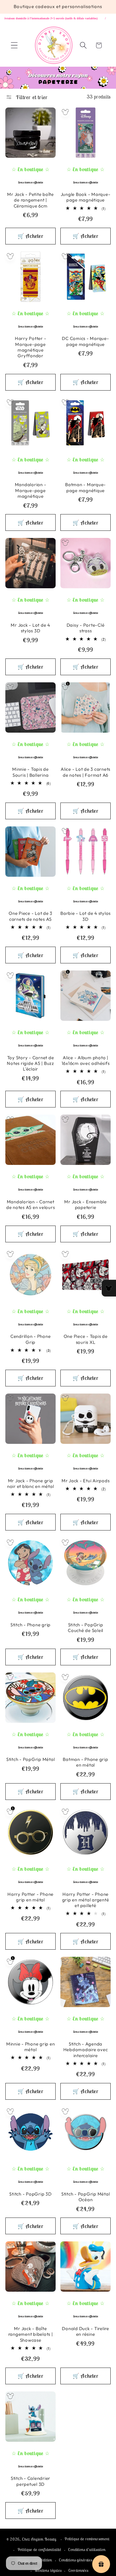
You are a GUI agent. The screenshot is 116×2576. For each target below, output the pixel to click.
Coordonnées (78, 2570)
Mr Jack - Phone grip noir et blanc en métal (31, 1483)
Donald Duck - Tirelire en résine (86, 2331)
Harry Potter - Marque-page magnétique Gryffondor (31, 347)
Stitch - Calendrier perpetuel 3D (30, 2481)
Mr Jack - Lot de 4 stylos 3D (30, 628)
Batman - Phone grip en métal (85, 1762)
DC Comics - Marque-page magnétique (85, 341)
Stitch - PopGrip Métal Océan (86, 2197)
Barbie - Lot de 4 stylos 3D (86, 916)
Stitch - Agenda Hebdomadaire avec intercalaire (86, 2050)
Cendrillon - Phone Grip (31, 1339)
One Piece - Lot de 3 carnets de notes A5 (30, 916)
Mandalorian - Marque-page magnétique (31, 490)
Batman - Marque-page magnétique (86, 487)
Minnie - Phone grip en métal (31, 2047)
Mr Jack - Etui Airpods (86, 1481)
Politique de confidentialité (40, 2550)
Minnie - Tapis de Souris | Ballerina (30, 772)
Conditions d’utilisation (87, 2550)
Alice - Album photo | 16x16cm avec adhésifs (86, 1060)
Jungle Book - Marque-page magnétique (86, 197)
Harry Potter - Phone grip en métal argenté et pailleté (86, 1900)
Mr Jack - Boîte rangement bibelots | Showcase (31, 2334)
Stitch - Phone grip (30, 1625)
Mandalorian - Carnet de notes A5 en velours (31, 1204)
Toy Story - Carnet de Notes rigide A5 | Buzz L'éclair (30, 1063)
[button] (14, 45)
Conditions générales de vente (83, 2560)
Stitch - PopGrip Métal (31, 1759)
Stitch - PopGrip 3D (30, 2194)
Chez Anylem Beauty (39, 2539)
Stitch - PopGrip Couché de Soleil (86, 1628)
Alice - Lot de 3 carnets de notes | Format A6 (86, 772)
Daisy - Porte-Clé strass (86, 628)
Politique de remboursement (87, 2539)
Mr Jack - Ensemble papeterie (86, 1204)
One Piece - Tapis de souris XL (86, 1339)
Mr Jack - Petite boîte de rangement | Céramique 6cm (30, 200)
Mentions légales (48, 2570)
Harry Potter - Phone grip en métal (30, 1897)
